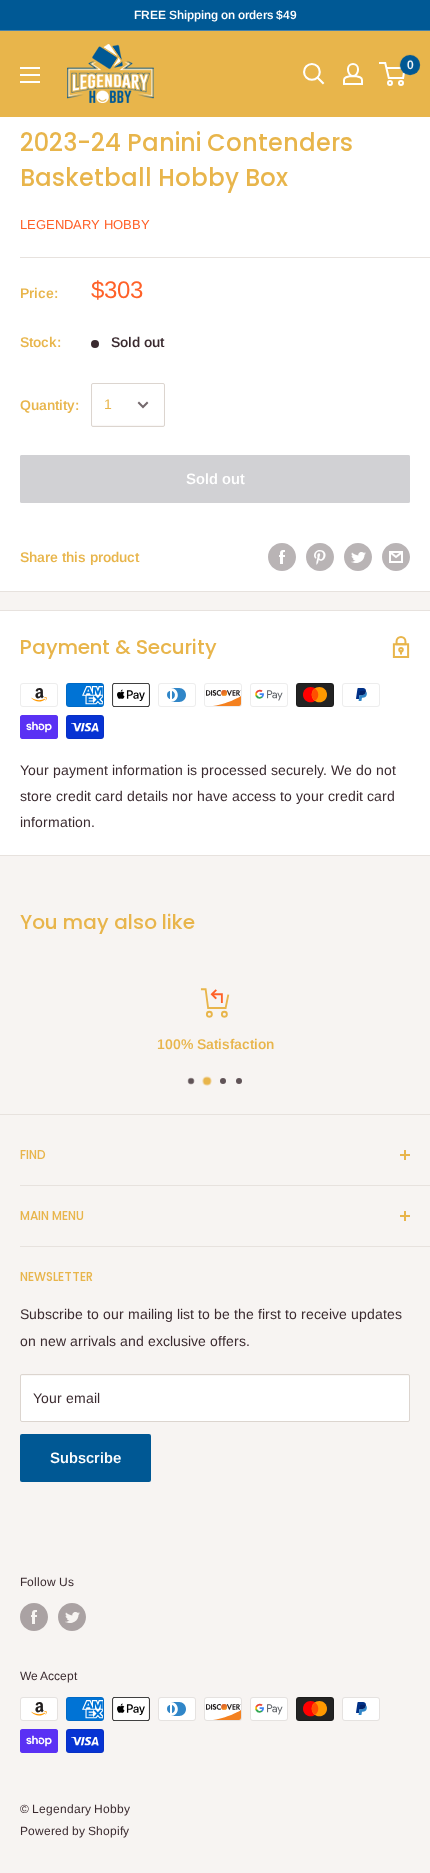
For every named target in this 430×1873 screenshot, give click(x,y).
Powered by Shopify (74, 1831)
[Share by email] (396, 557)
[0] (393, 74)
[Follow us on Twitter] (72, 1617)
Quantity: (49, 405)
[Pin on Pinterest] (320, 557)
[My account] (353, 74)
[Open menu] (30, 75)
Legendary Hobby (85, 224)
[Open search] (314, 74)
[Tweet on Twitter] (358, 557)
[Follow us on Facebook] (34, 1617)
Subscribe (85, 1457)
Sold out (215, 478)
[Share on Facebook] (282, 557)
